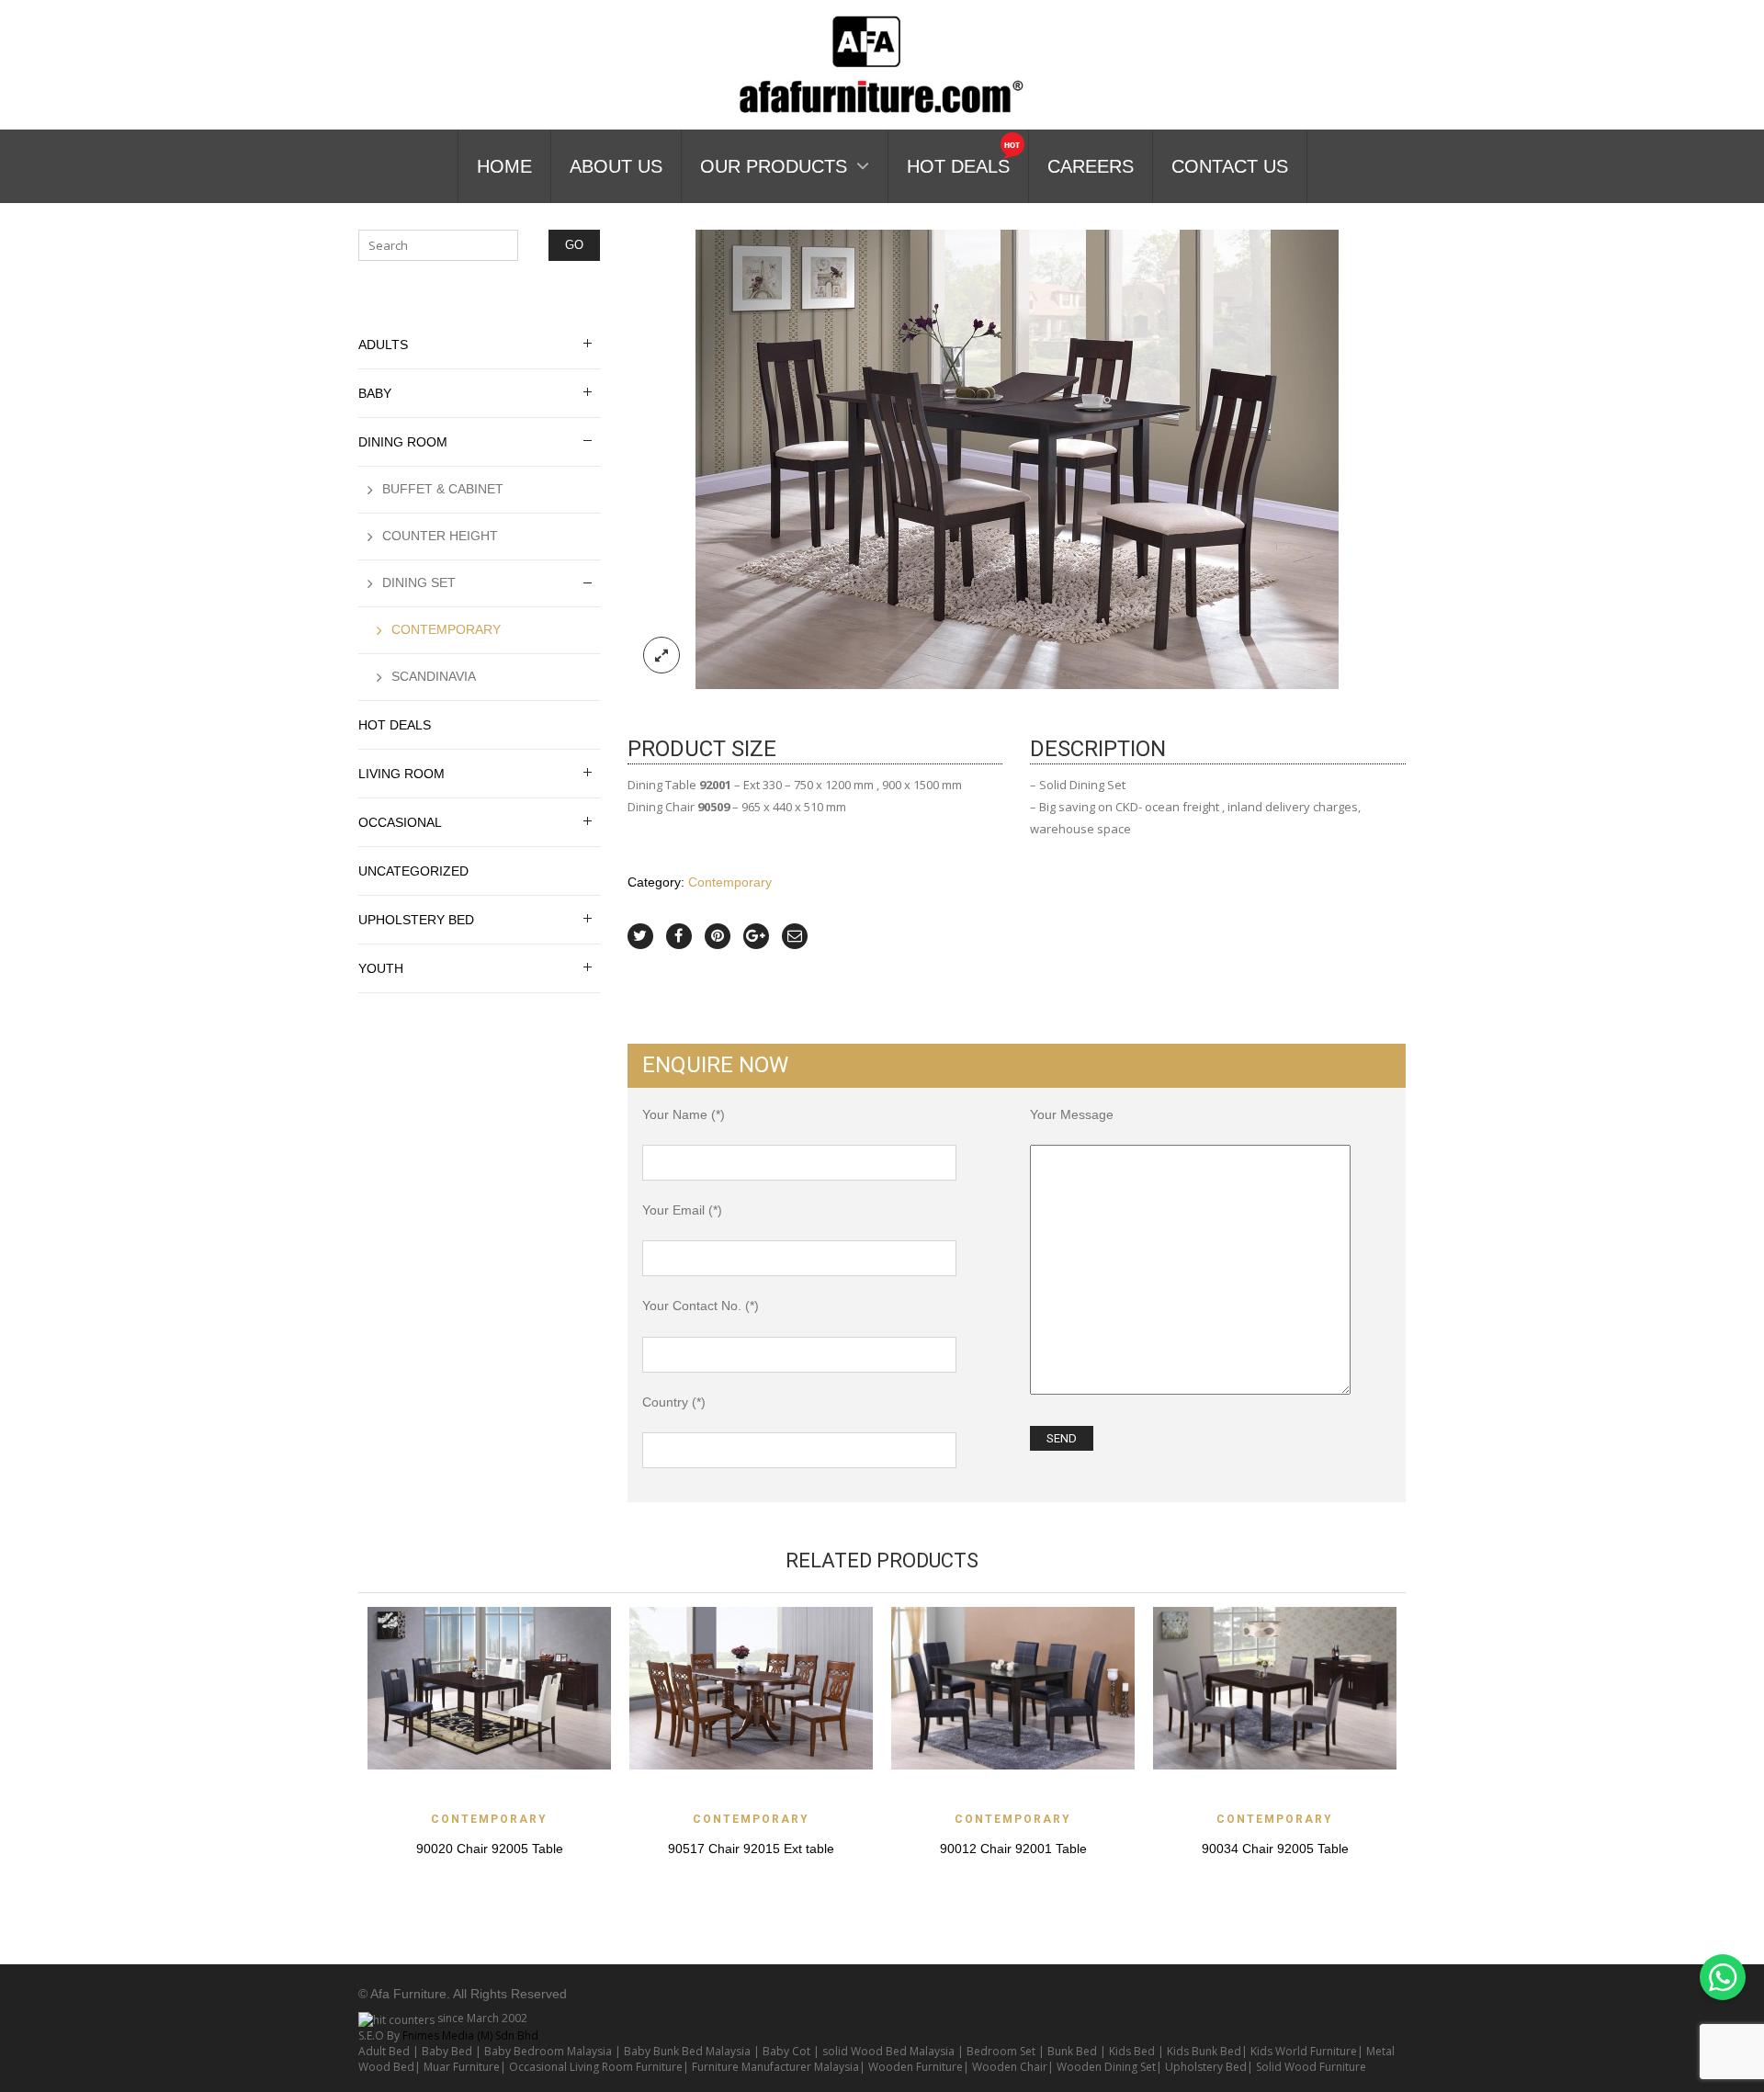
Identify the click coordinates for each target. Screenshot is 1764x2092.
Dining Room (403, 442)
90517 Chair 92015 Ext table (751, 1849)
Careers (1091, 166)
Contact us (1230, 166)
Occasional (400, 822)
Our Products (774, 166)
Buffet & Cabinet (443, 489)
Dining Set (419, 582)
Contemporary (730, 882)
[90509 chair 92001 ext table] (1017, 458)
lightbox (661, 655)
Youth (381, 968)
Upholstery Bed (416, 920)
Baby (375, 393)
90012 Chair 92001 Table (1013, 1849)
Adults (383, 345)
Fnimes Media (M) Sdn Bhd (470, 2035)
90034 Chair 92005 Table (1275, 1849)
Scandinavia (434, 676)
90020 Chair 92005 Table (490, 1849)
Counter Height (440, 536)
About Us (616, 166)
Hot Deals (958, 166)
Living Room (401, 774)
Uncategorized (413, 871)
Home (504, 166)
